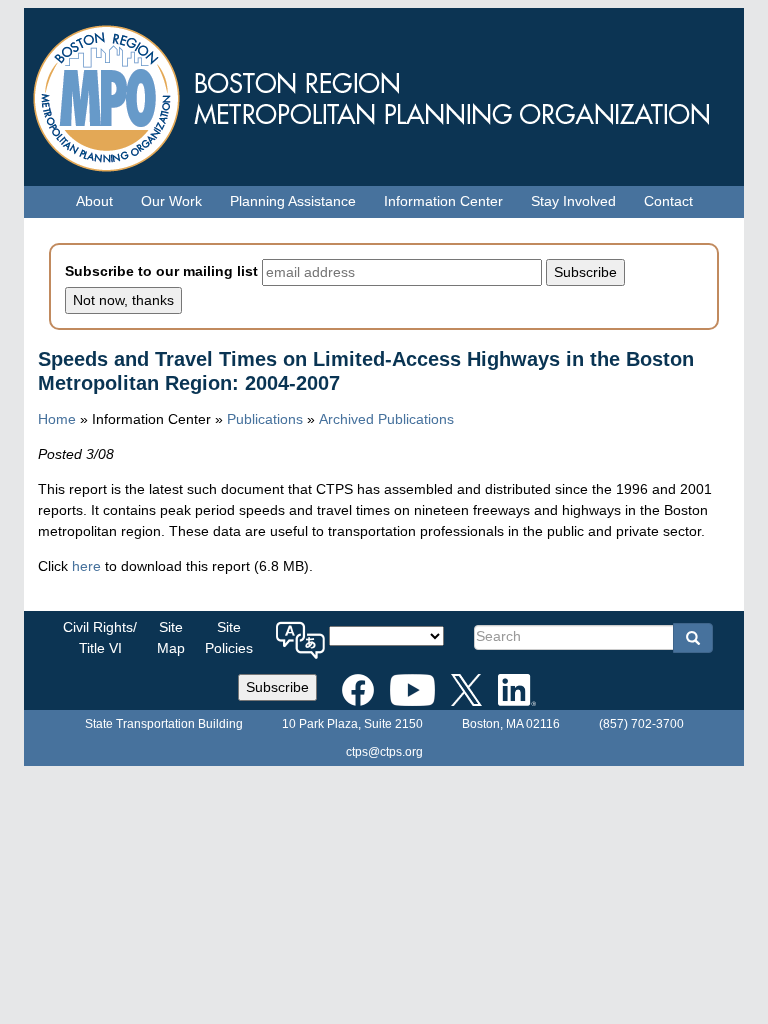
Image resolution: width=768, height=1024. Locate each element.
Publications (265, 419)
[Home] (384, 93)
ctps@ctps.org (384, 752)
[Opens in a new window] (358, 686)
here (86, 566)
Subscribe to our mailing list (161, 271)
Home (57, 419)
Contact (668, 201)
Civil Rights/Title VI (100, 637)
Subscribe (277, 687)
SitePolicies (229, 637)
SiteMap (171, 637)
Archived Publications (386, 419)
